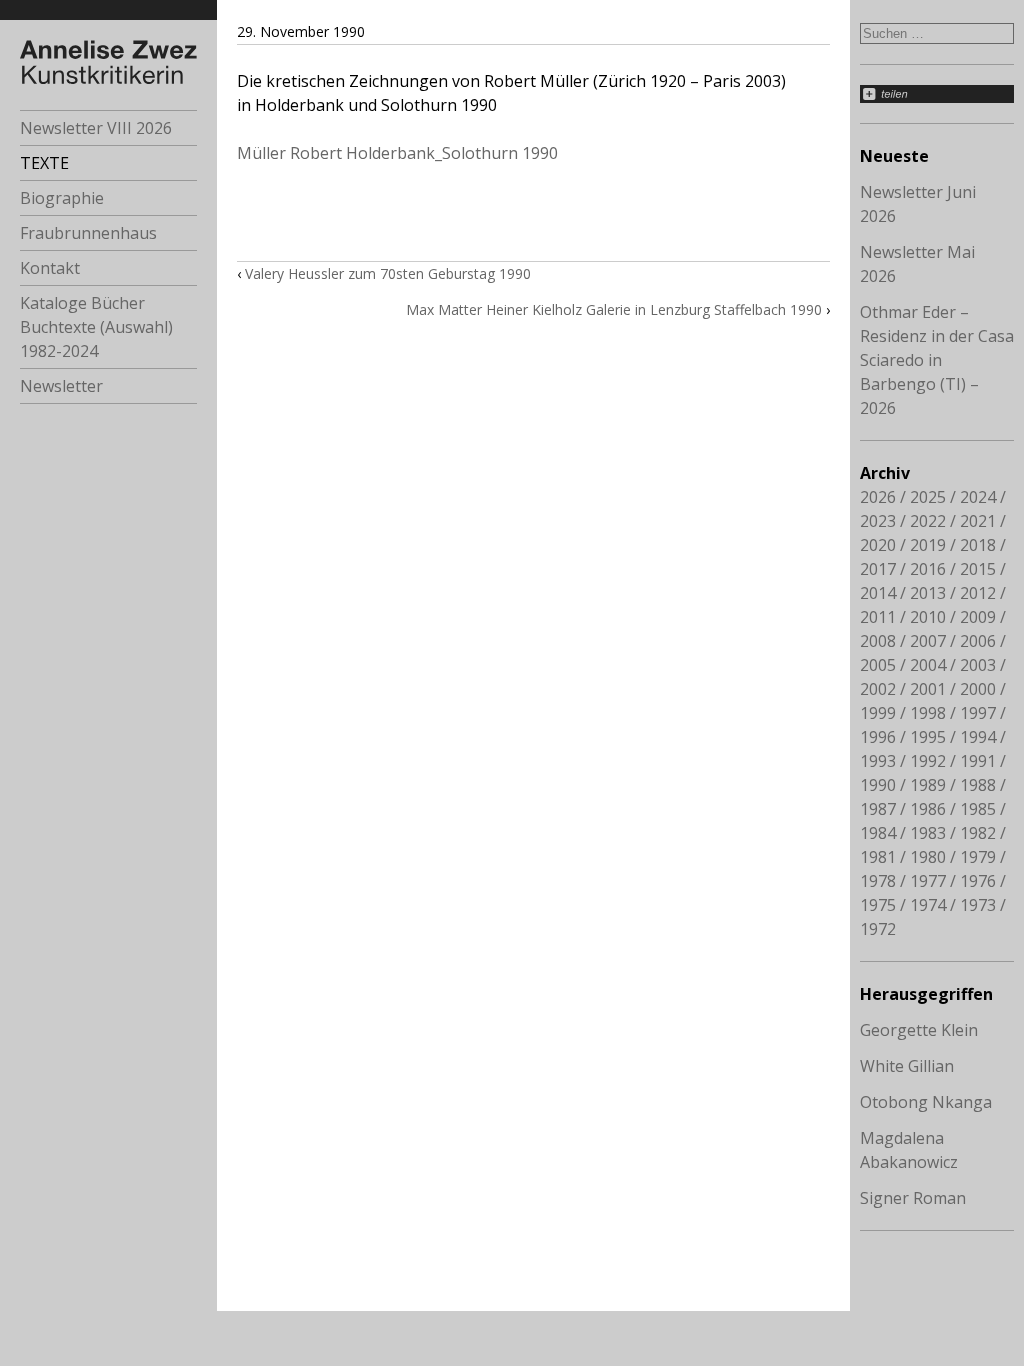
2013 (928, 593)
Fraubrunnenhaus (88, 233)
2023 (878, 521)
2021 (978, 521)
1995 (928, 737)
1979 (978, 857)
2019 (928, 545)
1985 (978, 809)
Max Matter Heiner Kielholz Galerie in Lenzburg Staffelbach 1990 (614, 309)
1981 (878, 857)
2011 (878, 617)
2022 (928, 521)
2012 (978, 593)
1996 (878, 737)
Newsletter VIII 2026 (96, 128)
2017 (878, 569)
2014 (878, 593)
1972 (878, 929)
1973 (978, 905)
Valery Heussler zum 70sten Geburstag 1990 (388, 273)
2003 (978, 665)
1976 (978, 881)
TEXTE (44, 163)
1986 (928, 809)
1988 (978, 785)
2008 (878, 641)
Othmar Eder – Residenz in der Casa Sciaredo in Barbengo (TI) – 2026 (937, 360)
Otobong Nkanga (926, 1102)
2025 (928, 497)
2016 (928, 569)
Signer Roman (913, 1198)
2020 (878, 545)
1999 (878, 713)
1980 (928, 857)
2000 (978, 689)
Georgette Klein (919, 1030)
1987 (878, 809)
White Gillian (907, 1066)
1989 (928, 785)
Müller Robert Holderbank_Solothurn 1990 (397, 153)
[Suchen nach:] (937, 32)
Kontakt (50, 268)
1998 (928, 713)
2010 (928, 617)
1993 (878, 761)
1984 (878, 833)
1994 (978, 737)
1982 (978, 833)
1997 (978, 713)
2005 (878, 665)
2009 (978, 617)
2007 (928, 641)
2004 (928, 665)
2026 (878, 497)
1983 (928, 833)
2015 (978, 569)
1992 (928, 761)
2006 (978, 641)
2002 (878, 689)
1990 (878, 785)
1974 (928, 905)
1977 (928, 881)
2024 (978, 497)
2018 (978, 545)
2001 (928, 689)
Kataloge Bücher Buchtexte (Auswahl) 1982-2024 (96, 327)
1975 (878, 905)
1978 (878, 881)
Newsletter (61, 386)
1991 (978, 761)
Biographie (62, 198)
